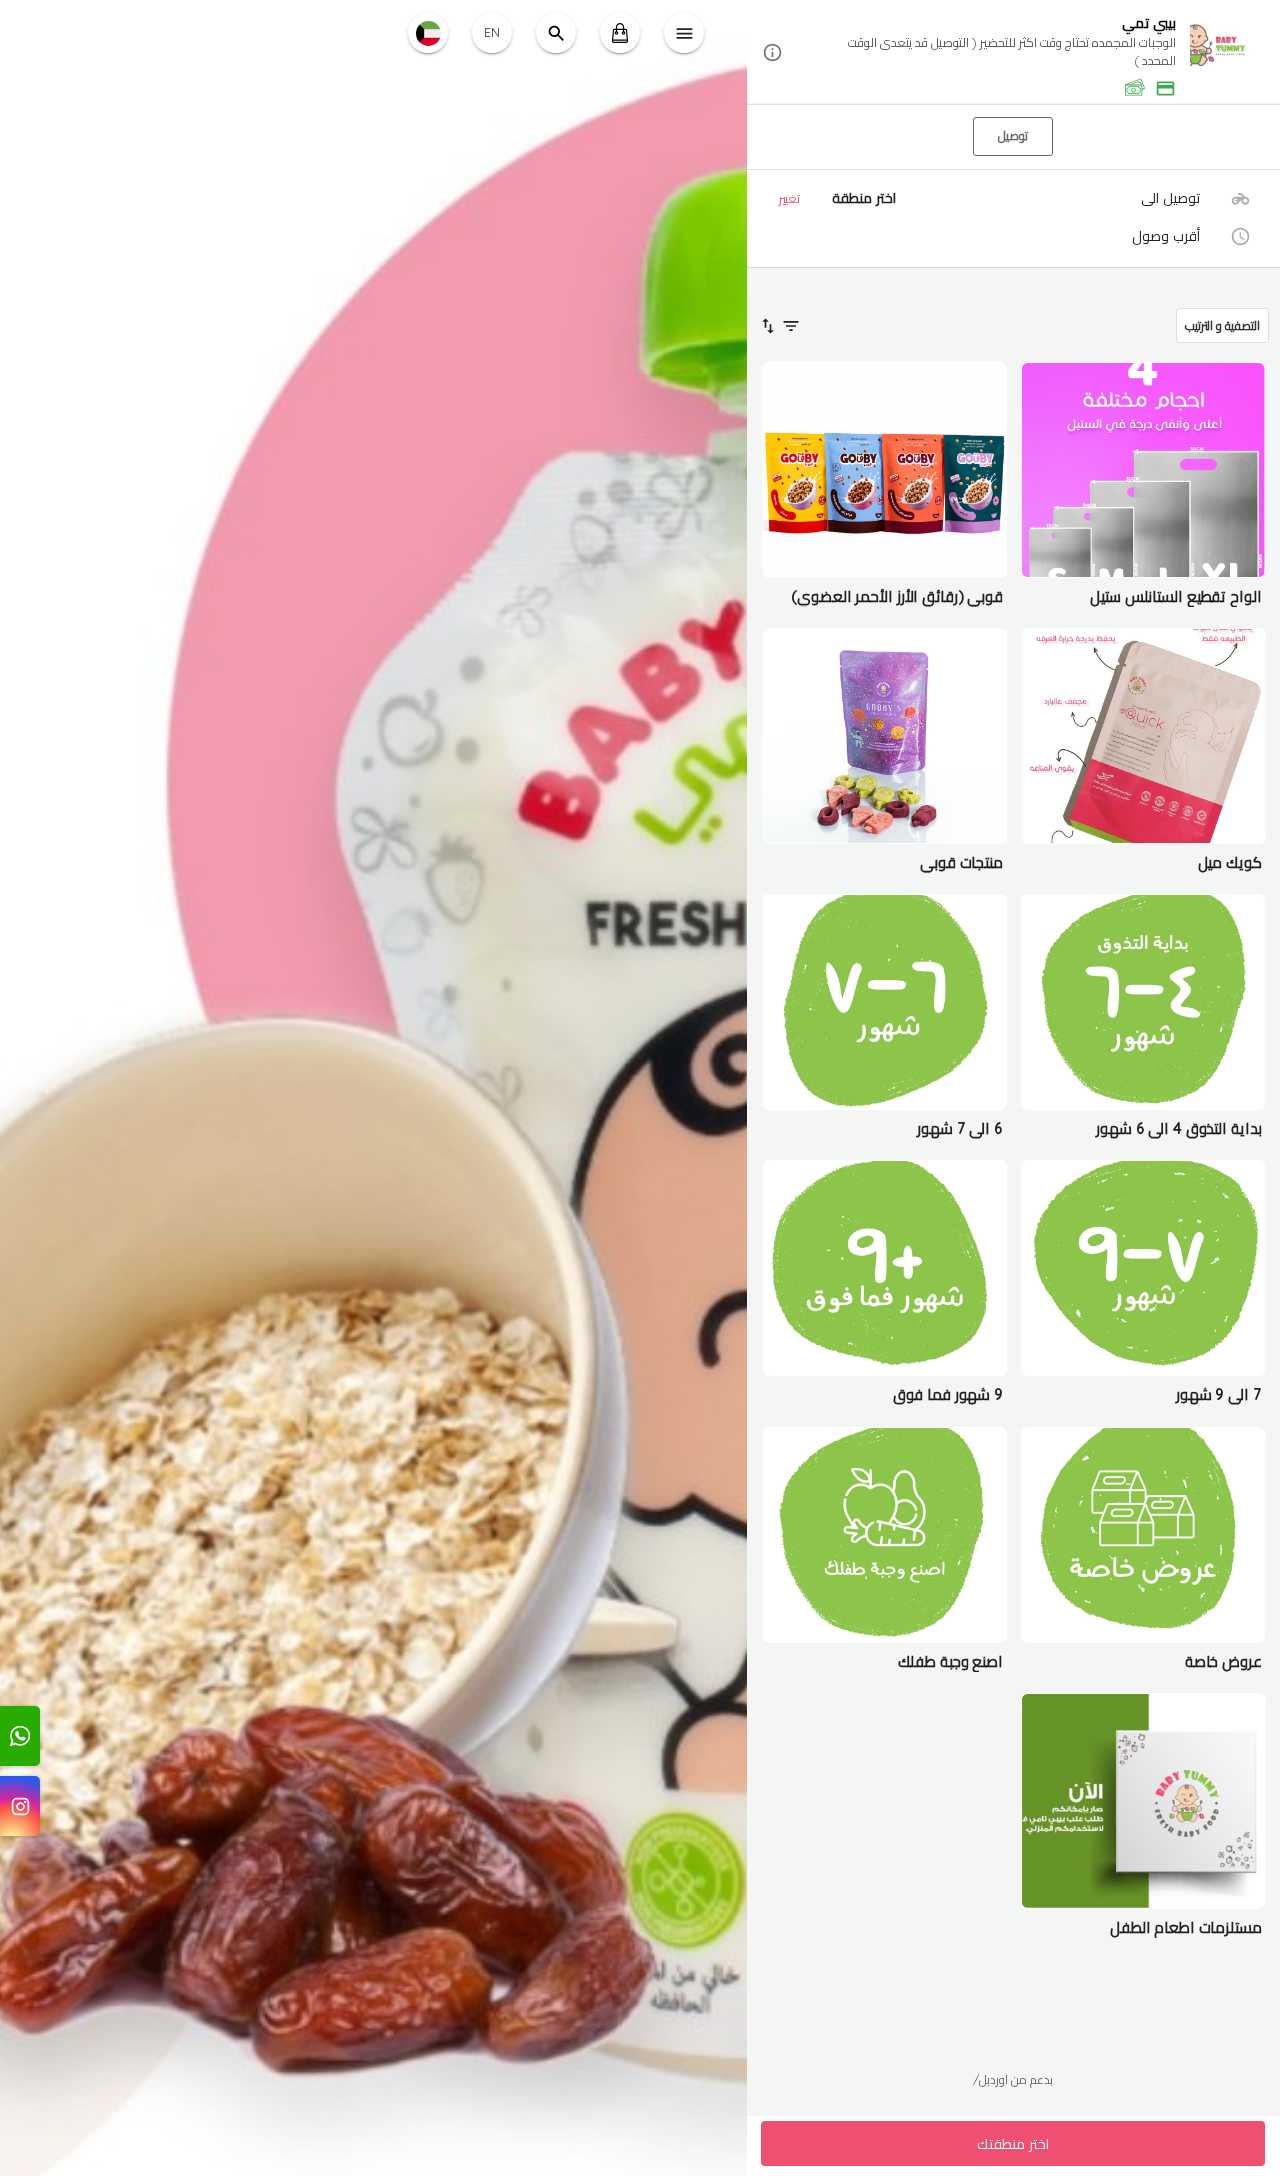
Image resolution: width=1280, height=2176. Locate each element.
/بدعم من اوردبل (1013, 2079)
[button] (1013, 53)
